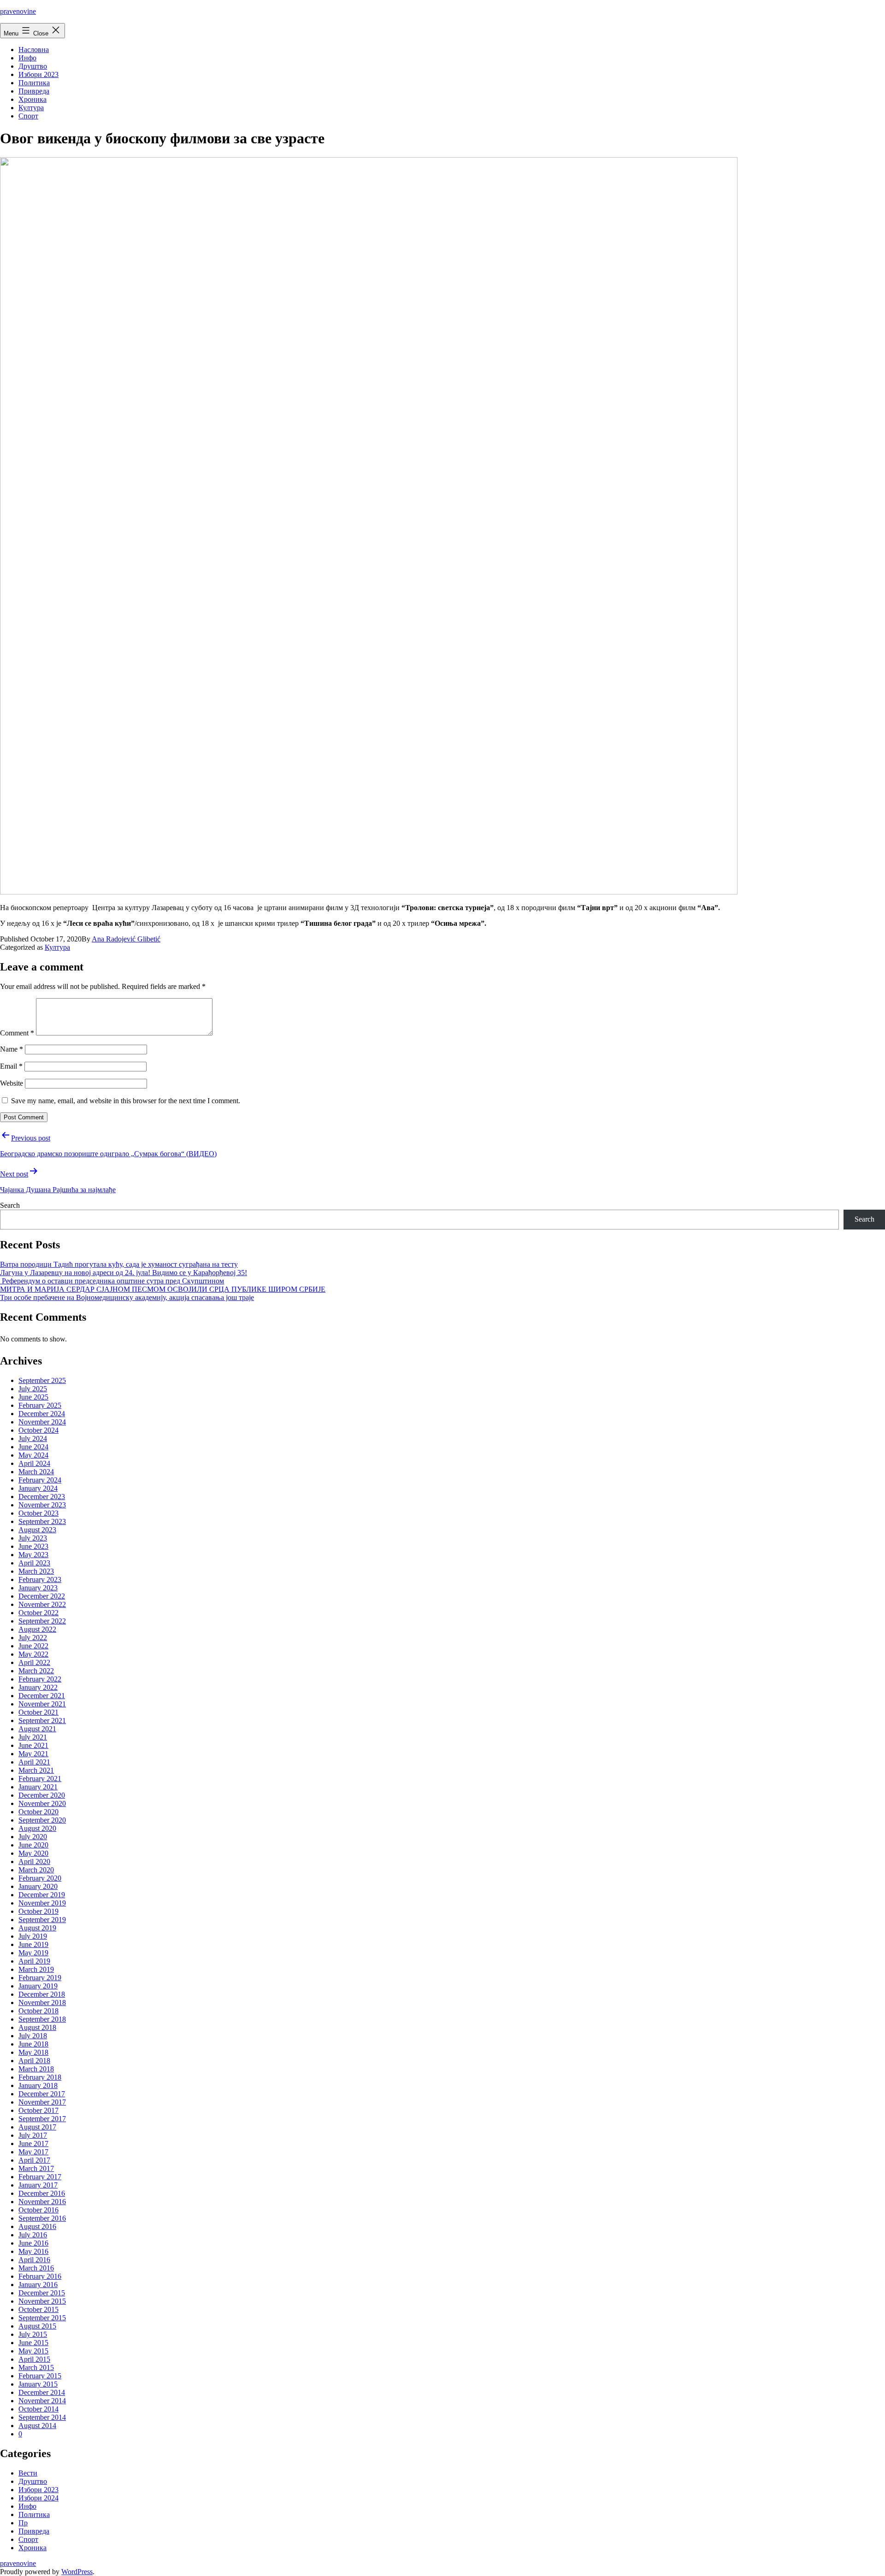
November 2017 (42, 2102)
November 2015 (42, 2301)
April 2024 (34, 1463)
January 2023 (38, 1588)
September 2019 (42, 1920)
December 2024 (42, 1414)
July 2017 (33, 2135)
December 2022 (42, 1596)
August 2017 (37, 2127)
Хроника (32, 99)
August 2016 (37, 2226)
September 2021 (42, 1720)
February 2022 (40, 1679)
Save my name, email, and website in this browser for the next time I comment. (126, 1101)
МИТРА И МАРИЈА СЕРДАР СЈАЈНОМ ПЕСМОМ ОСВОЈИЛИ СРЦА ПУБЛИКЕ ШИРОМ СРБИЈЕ (163, 1289)
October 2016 (38, 2210)
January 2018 (38, 2085)
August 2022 (37, 1629)
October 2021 (38, 1712)
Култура (31, 108)
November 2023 (42, 1505)
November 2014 (42, 2401)
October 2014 (38, 2409)
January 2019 (38, 1986)
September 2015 (42, 2318)
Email (11, 1066)
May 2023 (33, 1555)
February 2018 (40, 2077)
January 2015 (38, 2384)
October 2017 (38, 2110)
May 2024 (33, 1455)
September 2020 (42, 1820)
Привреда (34, 91)
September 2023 (42, 1521)
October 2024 (38, 1430)
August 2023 (37, 1530)
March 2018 (36, 2069)
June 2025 (33, 1397)
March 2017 (36, 2168)
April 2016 (34, 2260)
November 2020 (42, 1803)
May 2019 (33, 1953)
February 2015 (40, 2376)
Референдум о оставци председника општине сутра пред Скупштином (112, 1281)
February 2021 (40, 1779)
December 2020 (42, 1795)
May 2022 (33, 1654)
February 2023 (40, 1579)
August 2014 (37, 2426)
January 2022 (38, 1687)
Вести (28, 2473)
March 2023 (36, 1571)
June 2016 (33, 2243)
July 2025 (33, 1389)
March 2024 (36, 1472)
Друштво (33, 66)
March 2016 (36, 2268)
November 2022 (42, 1604)
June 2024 (33, 1447)
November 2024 (42, 1422)
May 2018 (33, 2052)
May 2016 (33, 2251)
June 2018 (33, 2044)
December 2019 (42, 1895)
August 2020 (37, 1828)
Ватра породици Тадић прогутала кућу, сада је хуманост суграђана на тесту (119, 1264)
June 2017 (33, 2144)
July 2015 (33, 2334)
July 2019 (33, 1936)
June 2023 (33, 1546)
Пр (23, 2523)
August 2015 (37, 2326)
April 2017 (34, 2160)
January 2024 (38, 1488)
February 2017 (40, 2177)
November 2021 (42, 1704)
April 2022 (34, 1662)
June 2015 (33, 2343)
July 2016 (33, 2235)
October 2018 (38, 2011)
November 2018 (42, 2003)
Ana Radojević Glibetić (126, 939)
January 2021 (38, 1787)
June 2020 (33, 1845)
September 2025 (42, 1380)
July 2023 (33, 1538)
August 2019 (37, 1928)
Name (12, 1049)
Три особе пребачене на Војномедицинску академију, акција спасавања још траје (127, 1297)
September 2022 (42, 1621)
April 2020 (34, 1861)
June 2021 (33, 1745)
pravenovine (18, 11)
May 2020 (33, 1853)
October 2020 (38, 1812)
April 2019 (34, 1961)
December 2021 (42, 1696)
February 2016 (40, 2276)
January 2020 (38, 1886)
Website (12, 1083)
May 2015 (33, 2351)
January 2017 (38, 2185)
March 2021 (36, 1770)
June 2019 (33, 1944)
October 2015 (38, 2309)
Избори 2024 (38, 2498)
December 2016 (42, 2193)
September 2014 (42, 2417)
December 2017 (42, 2094)
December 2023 (42, 1497)
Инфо (27, 58)
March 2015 (36, 2367)
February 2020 (40, 1878)
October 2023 (38, 1513)
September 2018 (42, 2019)
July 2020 (33, 1837)
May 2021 (33, 1754)
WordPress (77, 2572)
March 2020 (36, 1870)
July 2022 (33, 1638)
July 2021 (33, 1737)
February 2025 (40, 1405)
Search (10, 1205)
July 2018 (33, 2036)
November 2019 (42, 1903)
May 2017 (33, 2152)
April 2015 (34, 2359)
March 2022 (36, 1671)
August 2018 (37, 2027)
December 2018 (42, 1994)
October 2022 (38, 1613)
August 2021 (37, 1729)
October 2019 (38, 1911)
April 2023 (34, 1563)
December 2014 (42, 2392)
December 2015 (42, 2293)
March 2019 (36, 1969)
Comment (17, 1033)
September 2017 (42, 2119)
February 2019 (40, 1978)
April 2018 (34, 2061)
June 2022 (33, 1646)
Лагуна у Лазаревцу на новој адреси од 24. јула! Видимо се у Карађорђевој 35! (124, 1273)
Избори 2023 (38, 74)
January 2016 (38, 2285)
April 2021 (34, 1762)
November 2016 (42, 2202)
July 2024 (33, 1438)
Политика (34, 83)
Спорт (28, 116)
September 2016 (42, 2218)
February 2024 (40, 1480)
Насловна (34, 50)
